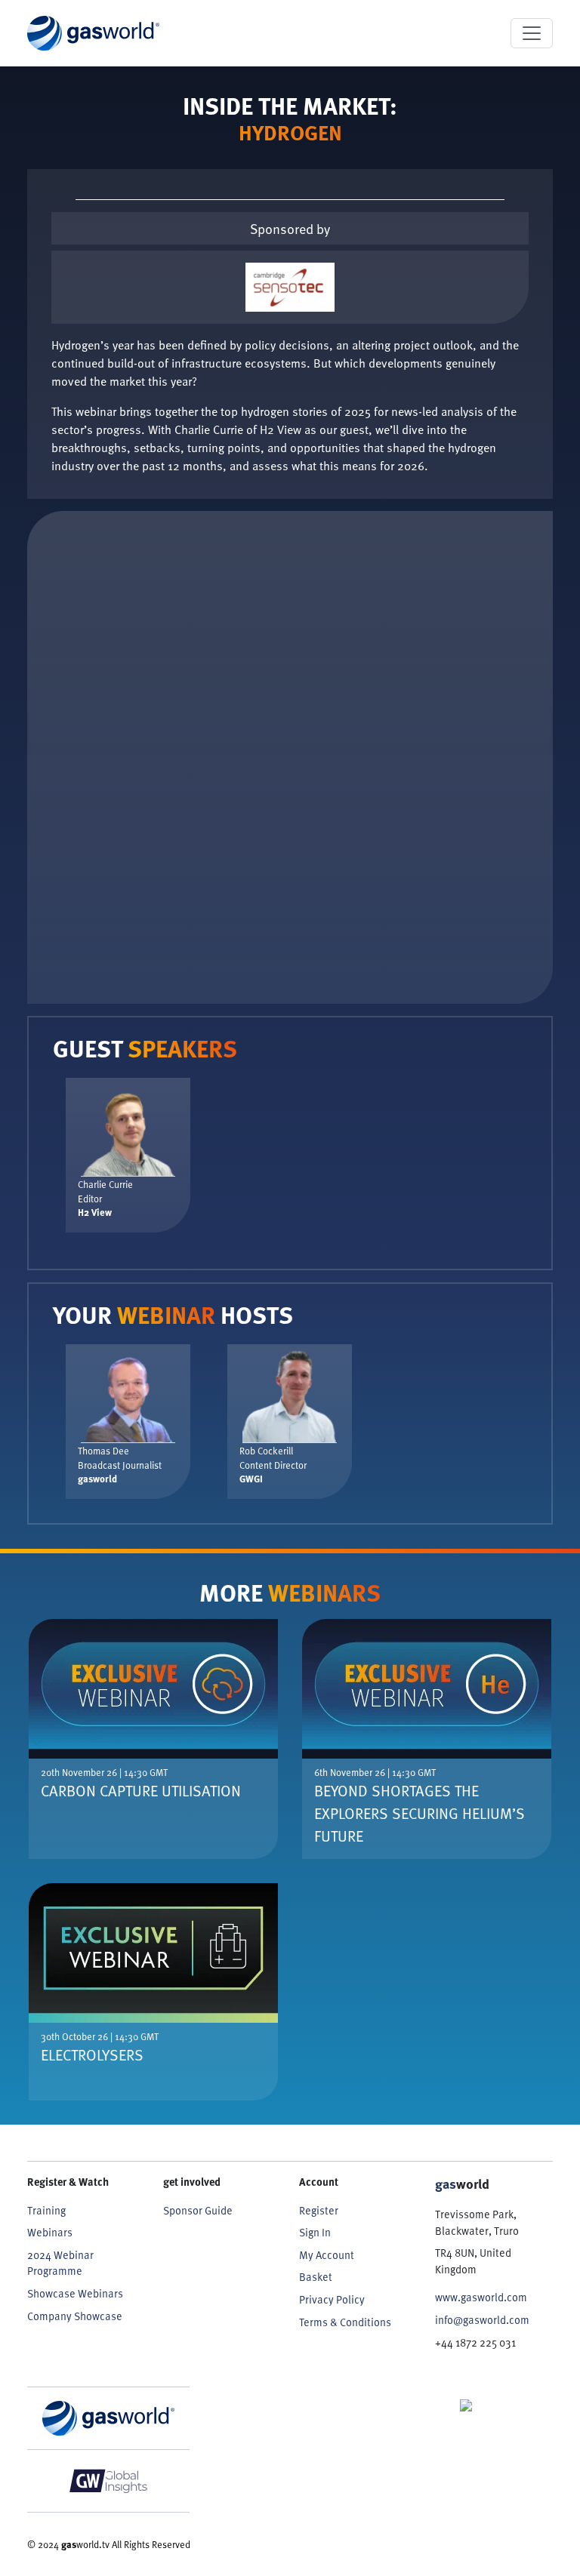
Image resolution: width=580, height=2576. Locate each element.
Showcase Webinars (75, 2293)
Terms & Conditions (345, 2322)
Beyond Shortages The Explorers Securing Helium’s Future (420, 1813)
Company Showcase (75, 2316)
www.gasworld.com (481, 2297)
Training (46, 2210)
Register (319, 2210)
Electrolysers (92, 2054)
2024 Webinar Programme (60, 2263)
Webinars (50, 2232)
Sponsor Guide (198, 2210)
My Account (327, 2255)
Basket (316, 2277)
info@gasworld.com (482, 2320)
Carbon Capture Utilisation (141, 1790)
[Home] (93, 33)
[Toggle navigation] (532, 33)
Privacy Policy (332, 2299)
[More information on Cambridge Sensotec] (290, 287)
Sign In (315, 2232)
